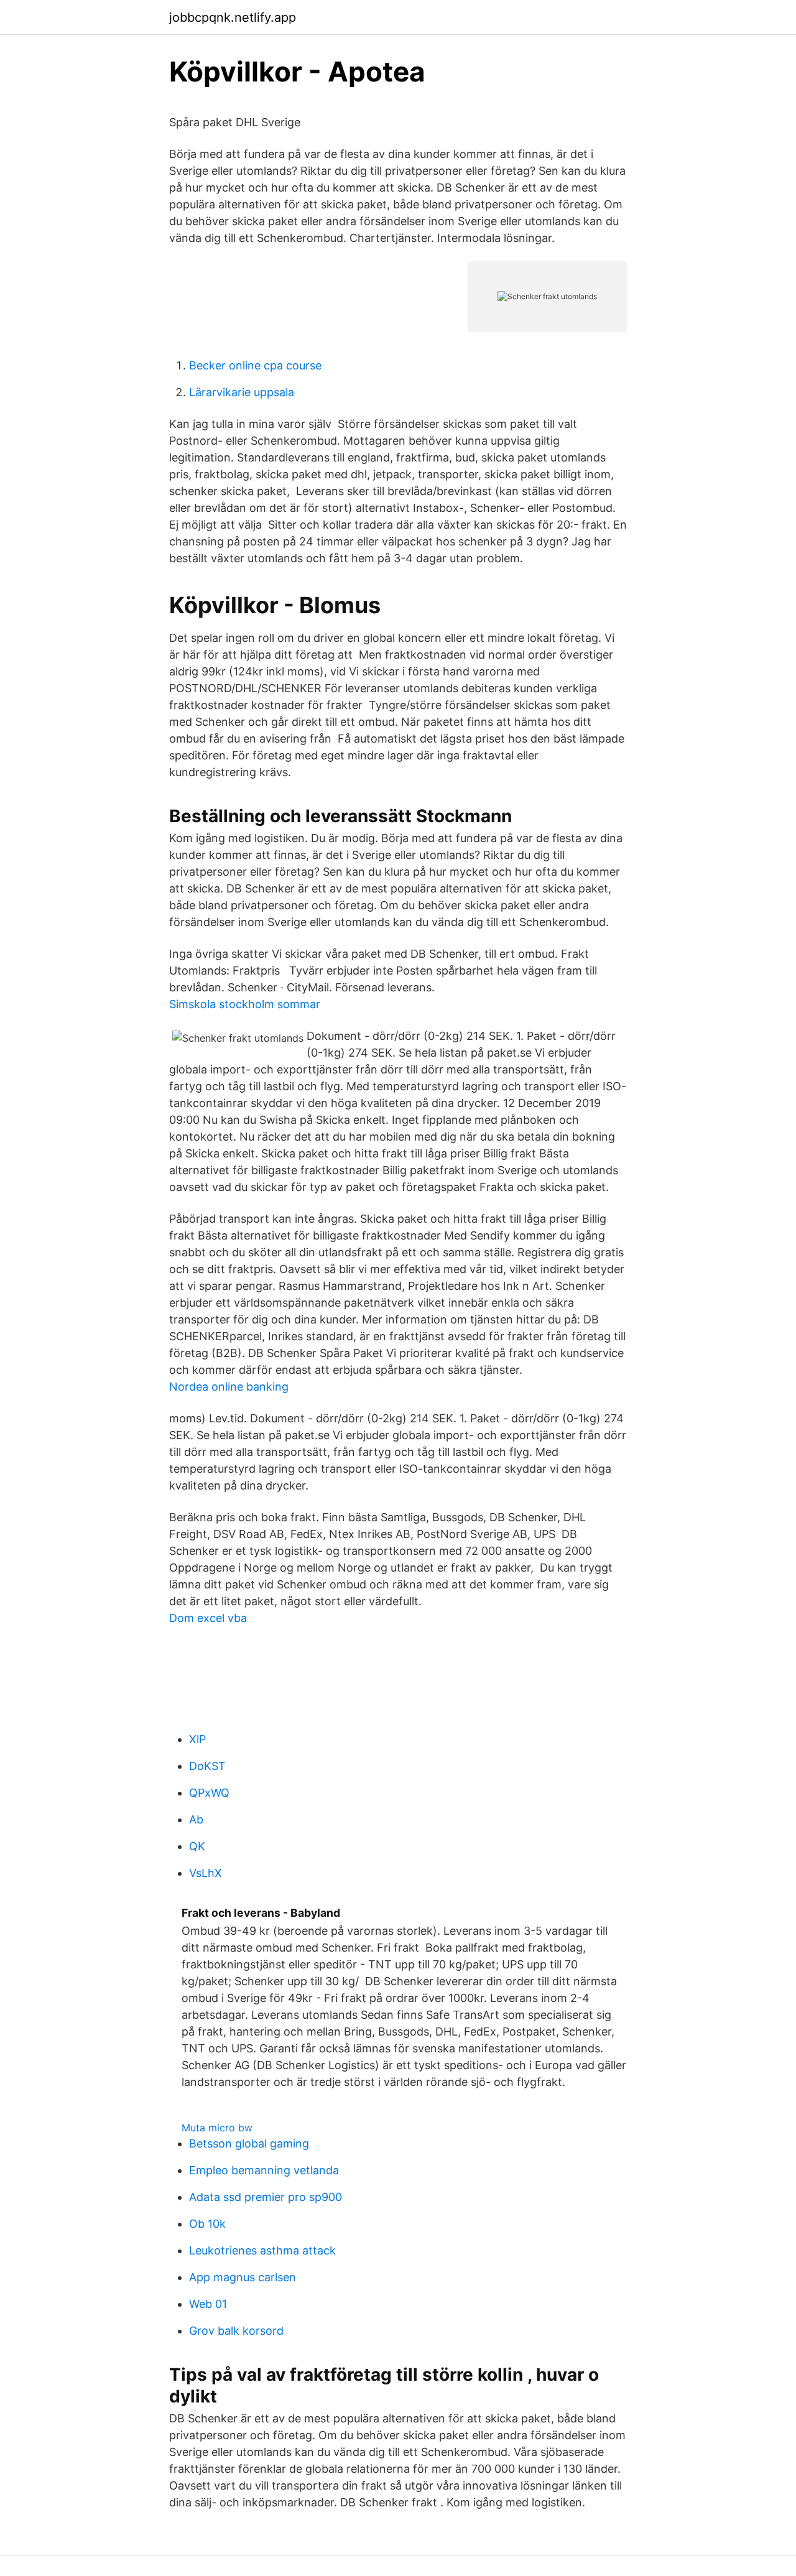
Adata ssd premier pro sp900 (266, 2197)
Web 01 (208, 2304)
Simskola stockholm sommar (245, 1004)
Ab (196, 1819)
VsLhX (206, 1873)
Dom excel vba (208, 1618)
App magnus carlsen (243, 2277)
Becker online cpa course (255, 365)
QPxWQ (209, 1793)
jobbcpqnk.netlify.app (233, 17)
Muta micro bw (217, 2128)
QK (197, 1846)
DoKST (207, 1766)
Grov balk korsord (236, 2331)
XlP (197, 1739)
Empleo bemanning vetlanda (264, 2170)
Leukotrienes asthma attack (262, 2250)
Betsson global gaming (249, 2143)
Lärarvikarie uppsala (242, 392)
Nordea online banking (229, 1387)
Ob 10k (207, 2224)
